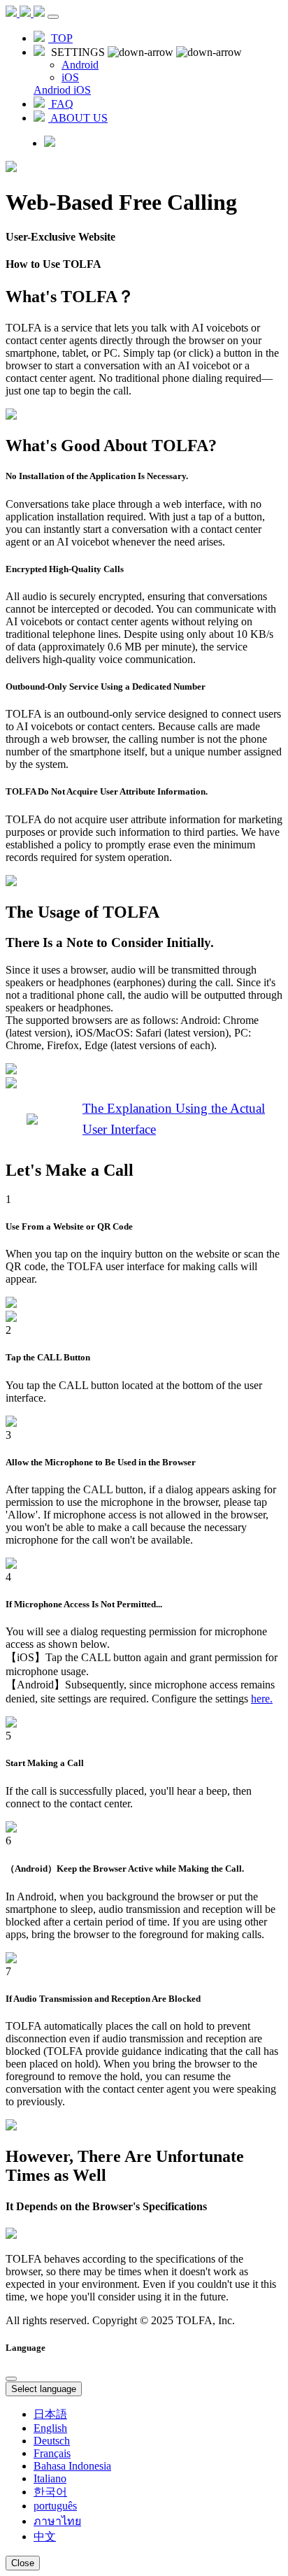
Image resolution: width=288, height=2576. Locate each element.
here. (262, 1699)
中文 (45, 2536)
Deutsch (52, 2441)
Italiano (50, 2478)
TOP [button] (60, 38)
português (55, 2506)
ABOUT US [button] (78, 118)
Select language (44, 2389)
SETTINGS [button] (78, 52)
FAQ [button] (61, 104)
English (50, 2428)
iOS (82, 90)
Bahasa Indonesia (72, 2466)
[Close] (11, 2379)
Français (52, 2453)
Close (23, 2563)
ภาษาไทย (57, 2521)
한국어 (50, 2492)
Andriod (53, 90)
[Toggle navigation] (53, 17)
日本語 (50, 2414)
